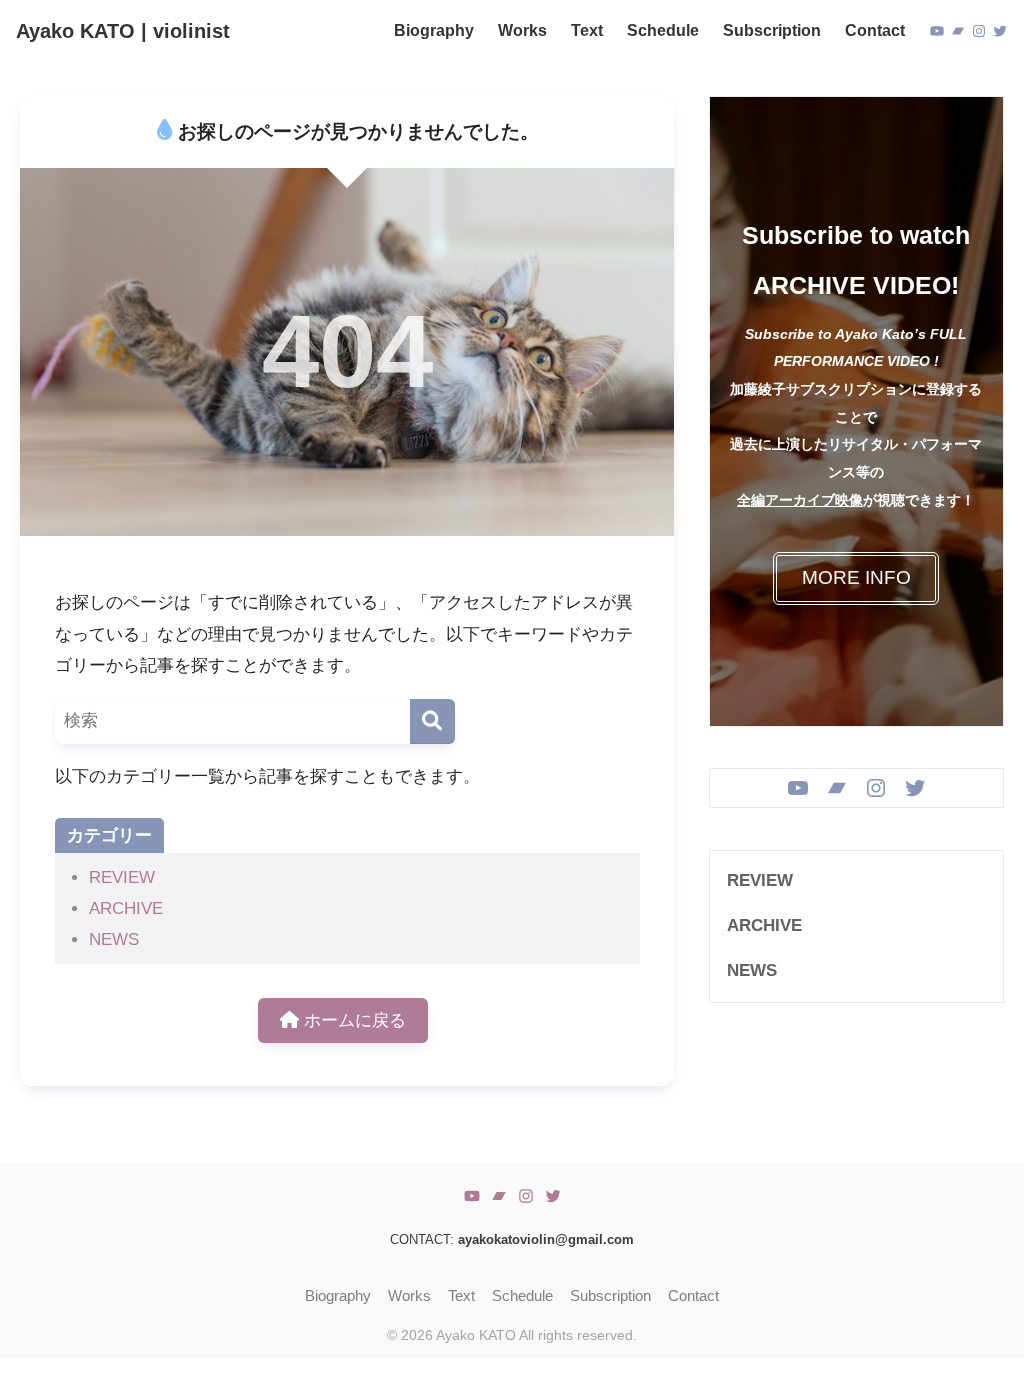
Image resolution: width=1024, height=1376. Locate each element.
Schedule (522, 1296)
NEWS (114, 939)
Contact (693, 1296)
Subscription (610, 1296)
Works (409, 1296)
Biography (338, 1296)
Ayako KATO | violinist (123, 31)
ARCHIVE (126, 908)
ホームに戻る (352, 1020)
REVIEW (122, 877)
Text (461, 1296)
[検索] (432, 721)
